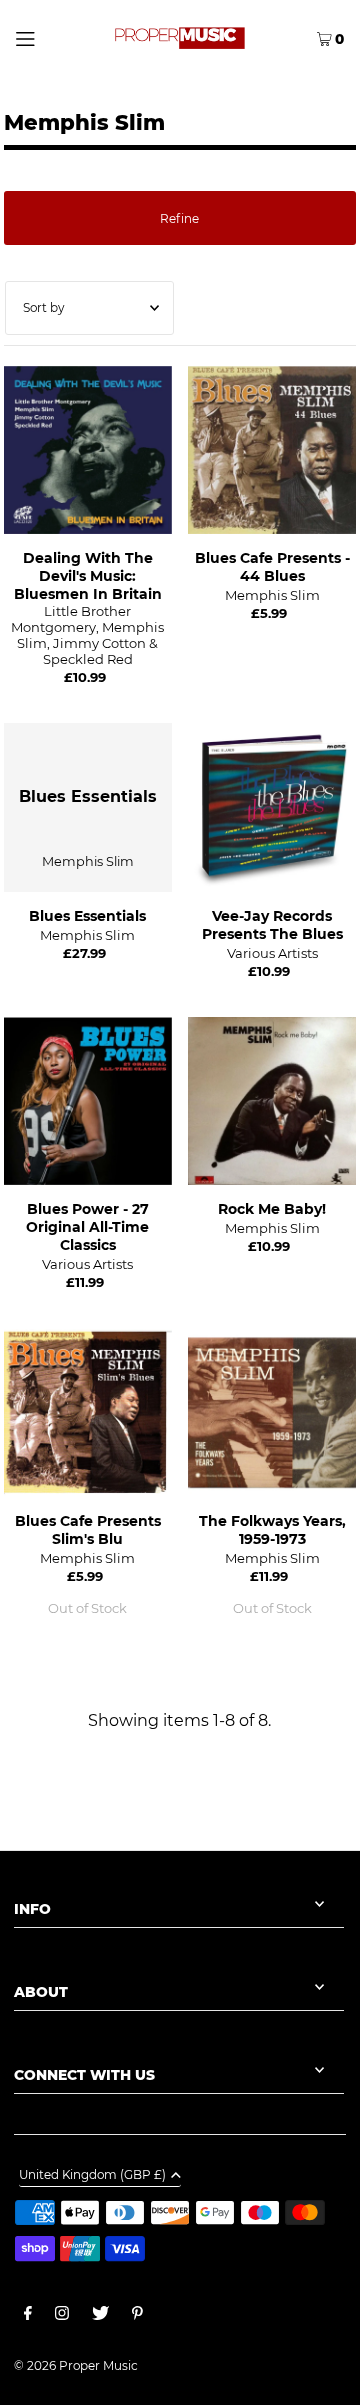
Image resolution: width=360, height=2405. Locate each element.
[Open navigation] (44, 37)
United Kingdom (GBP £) (92, 2175)
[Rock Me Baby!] (272, 1101)
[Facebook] (28, 2316)
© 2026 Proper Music (76, 2365)
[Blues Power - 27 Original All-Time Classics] (88, 1101)
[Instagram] (62, 2316)
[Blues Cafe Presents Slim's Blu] (88, 1412)
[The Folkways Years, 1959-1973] (272, 1412)
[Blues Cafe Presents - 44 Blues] (272, 450)
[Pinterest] (137, 2316)
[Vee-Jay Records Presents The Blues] (272, 807)
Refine (179, 218)
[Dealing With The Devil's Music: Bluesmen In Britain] (88, 450)
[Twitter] (100, 2316)
